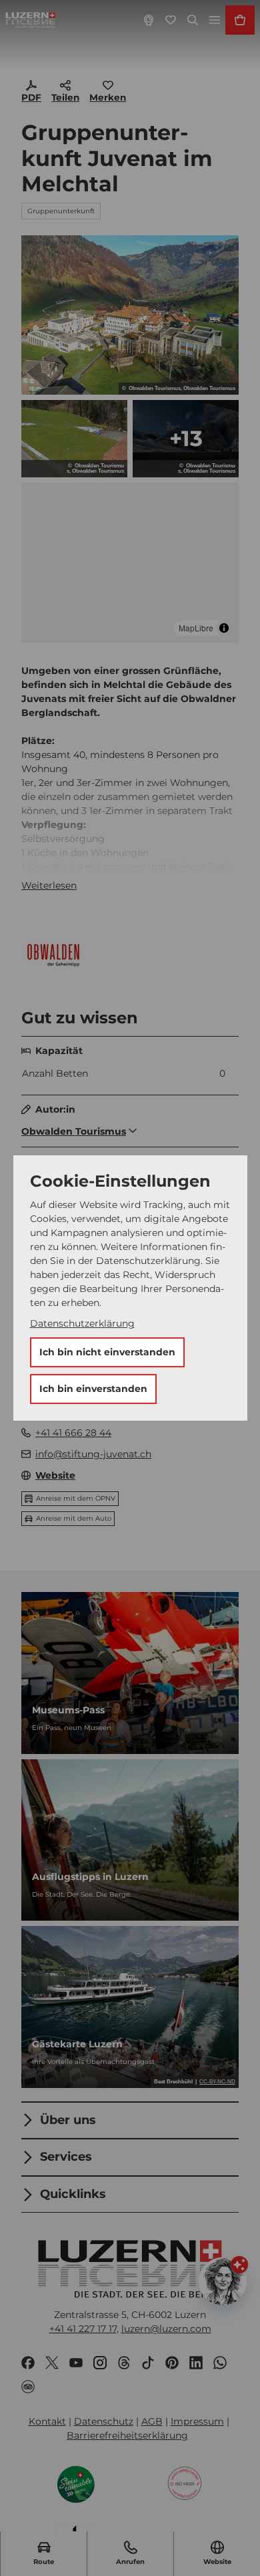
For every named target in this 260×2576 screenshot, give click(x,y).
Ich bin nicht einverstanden (107, 1352)
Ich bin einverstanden (93, 1389)
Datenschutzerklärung (82, 1323)
